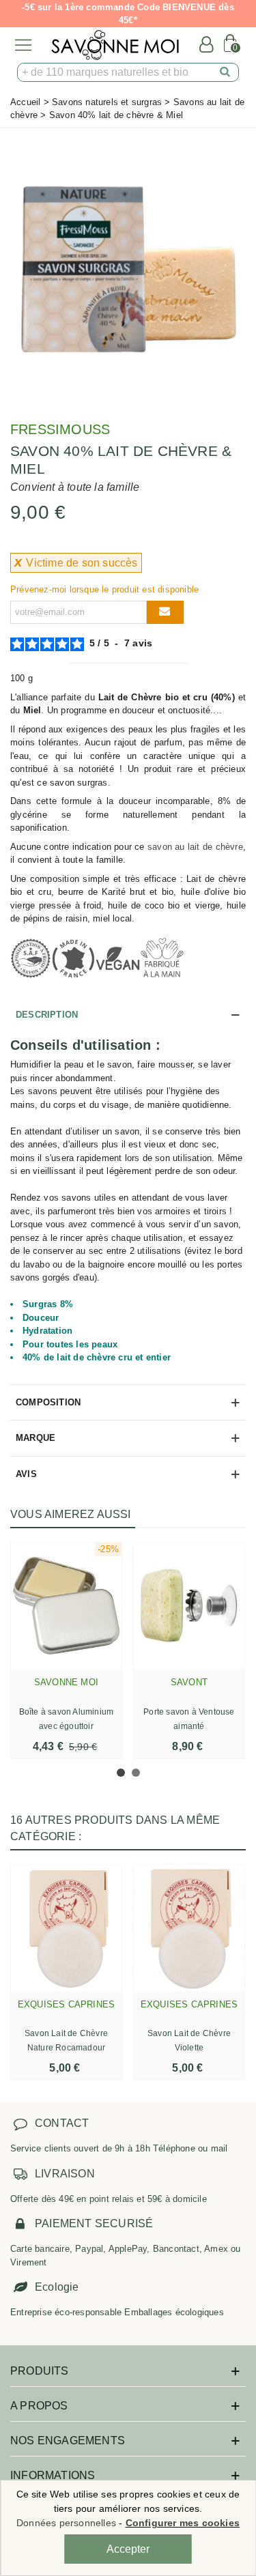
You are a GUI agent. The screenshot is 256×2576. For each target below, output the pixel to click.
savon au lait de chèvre (195, 847)
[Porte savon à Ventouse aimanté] (189, 1606)
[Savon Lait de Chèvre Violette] (189, 1928)
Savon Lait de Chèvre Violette (189, 2041)
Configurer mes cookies (183, 2523)
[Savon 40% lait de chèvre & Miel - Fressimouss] (128, 269)
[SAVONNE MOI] (115, 45)
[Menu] (23, 45)
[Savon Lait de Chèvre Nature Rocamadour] (66, 1928)
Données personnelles (66, 2523)
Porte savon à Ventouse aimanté (189, 1719)
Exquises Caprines (66, 2004)
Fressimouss (60, 429)
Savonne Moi (66, 1682)
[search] (225, 72)
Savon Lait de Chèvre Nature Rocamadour (66, 2041)
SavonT (189, 1682)
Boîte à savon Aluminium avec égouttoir (67, 1719)
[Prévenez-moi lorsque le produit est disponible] (165, 612)
